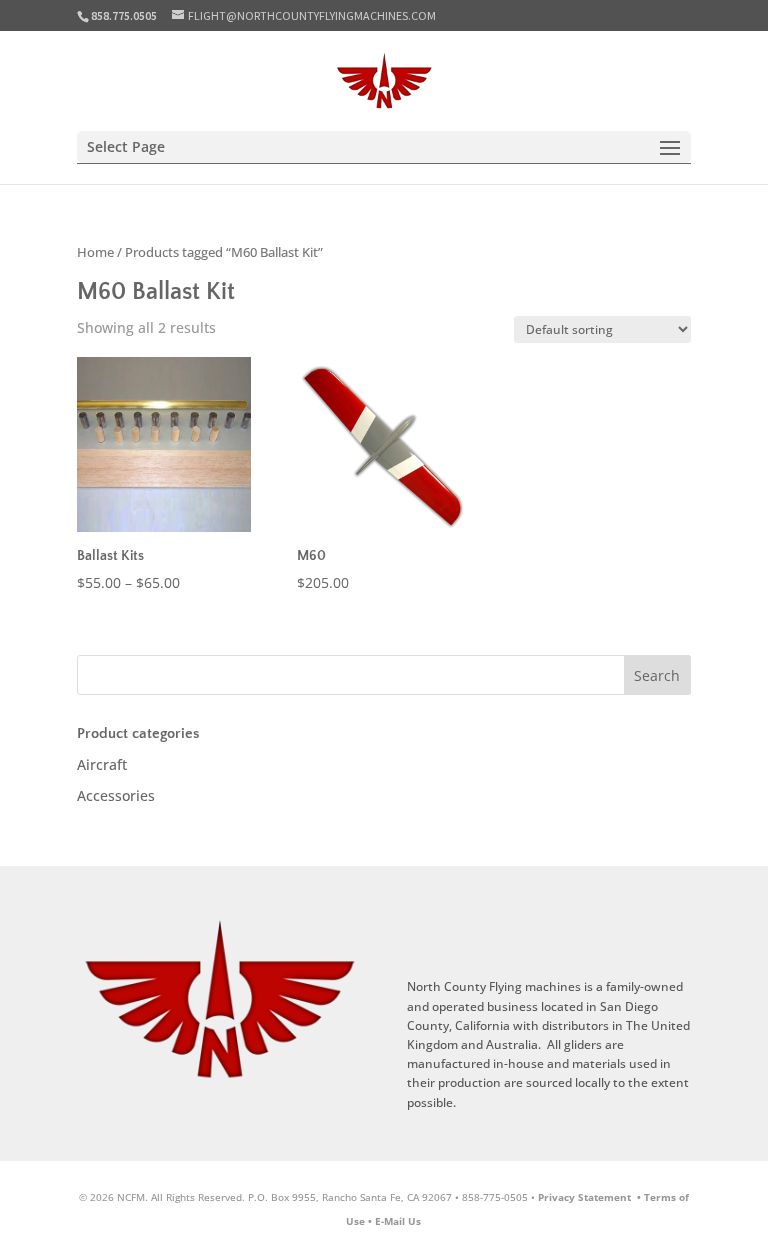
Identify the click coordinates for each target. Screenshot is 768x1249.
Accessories (116, 795)
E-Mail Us (398, 1221)
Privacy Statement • (591, 1197)
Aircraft (102, 764)
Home (95, 252)
